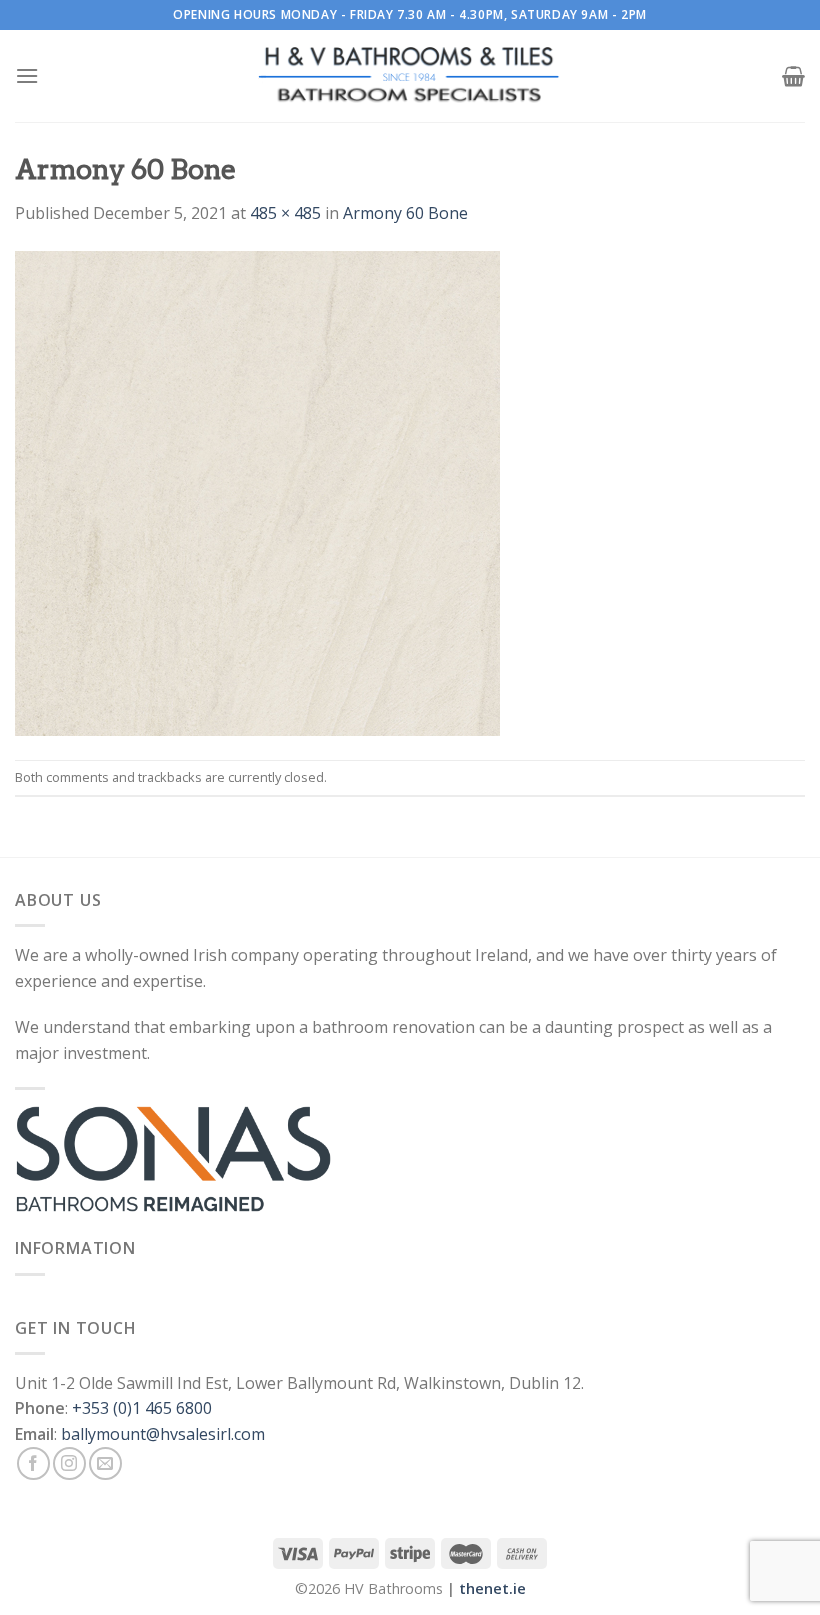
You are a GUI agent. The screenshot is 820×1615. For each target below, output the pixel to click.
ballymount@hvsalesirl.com (163, 1434)
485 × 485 (285, 213)
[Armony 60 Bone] (257, 491)
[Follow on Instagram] (69, 1463)
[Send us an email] (105, 1463)
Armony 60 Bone (405, 213)
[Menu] (27, 75)
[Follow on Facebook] (33, 1463)
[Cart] (793, 76)
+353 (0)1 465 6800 (142, 1408)
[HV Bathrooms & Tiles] (410, 76)
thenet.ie (492, 1588)
